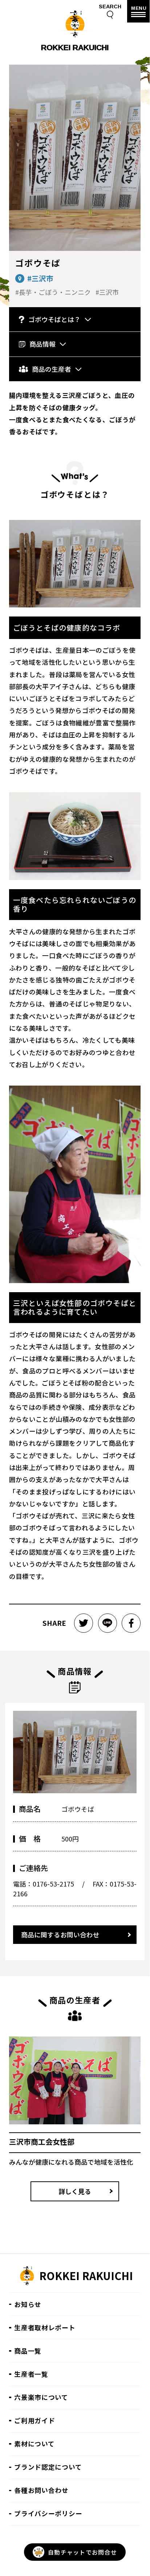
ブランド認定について (48, 2467)
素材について (34, 2443)
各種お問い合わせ (41, 2490)
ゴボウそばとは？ (54, 319)
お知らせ (28, 2304)
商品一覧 (28, 2351)
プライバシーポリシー (48, 2513)
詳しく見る (75, 2191)
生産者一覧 (31, 2374)
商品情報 (42, 344)
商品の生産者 (52, 369)
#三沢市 (40, 278)
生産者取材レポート (45, 2327)
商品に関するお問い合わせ (60, 1934)
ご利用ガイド (35, 2420)
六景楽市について (41, 2397)
